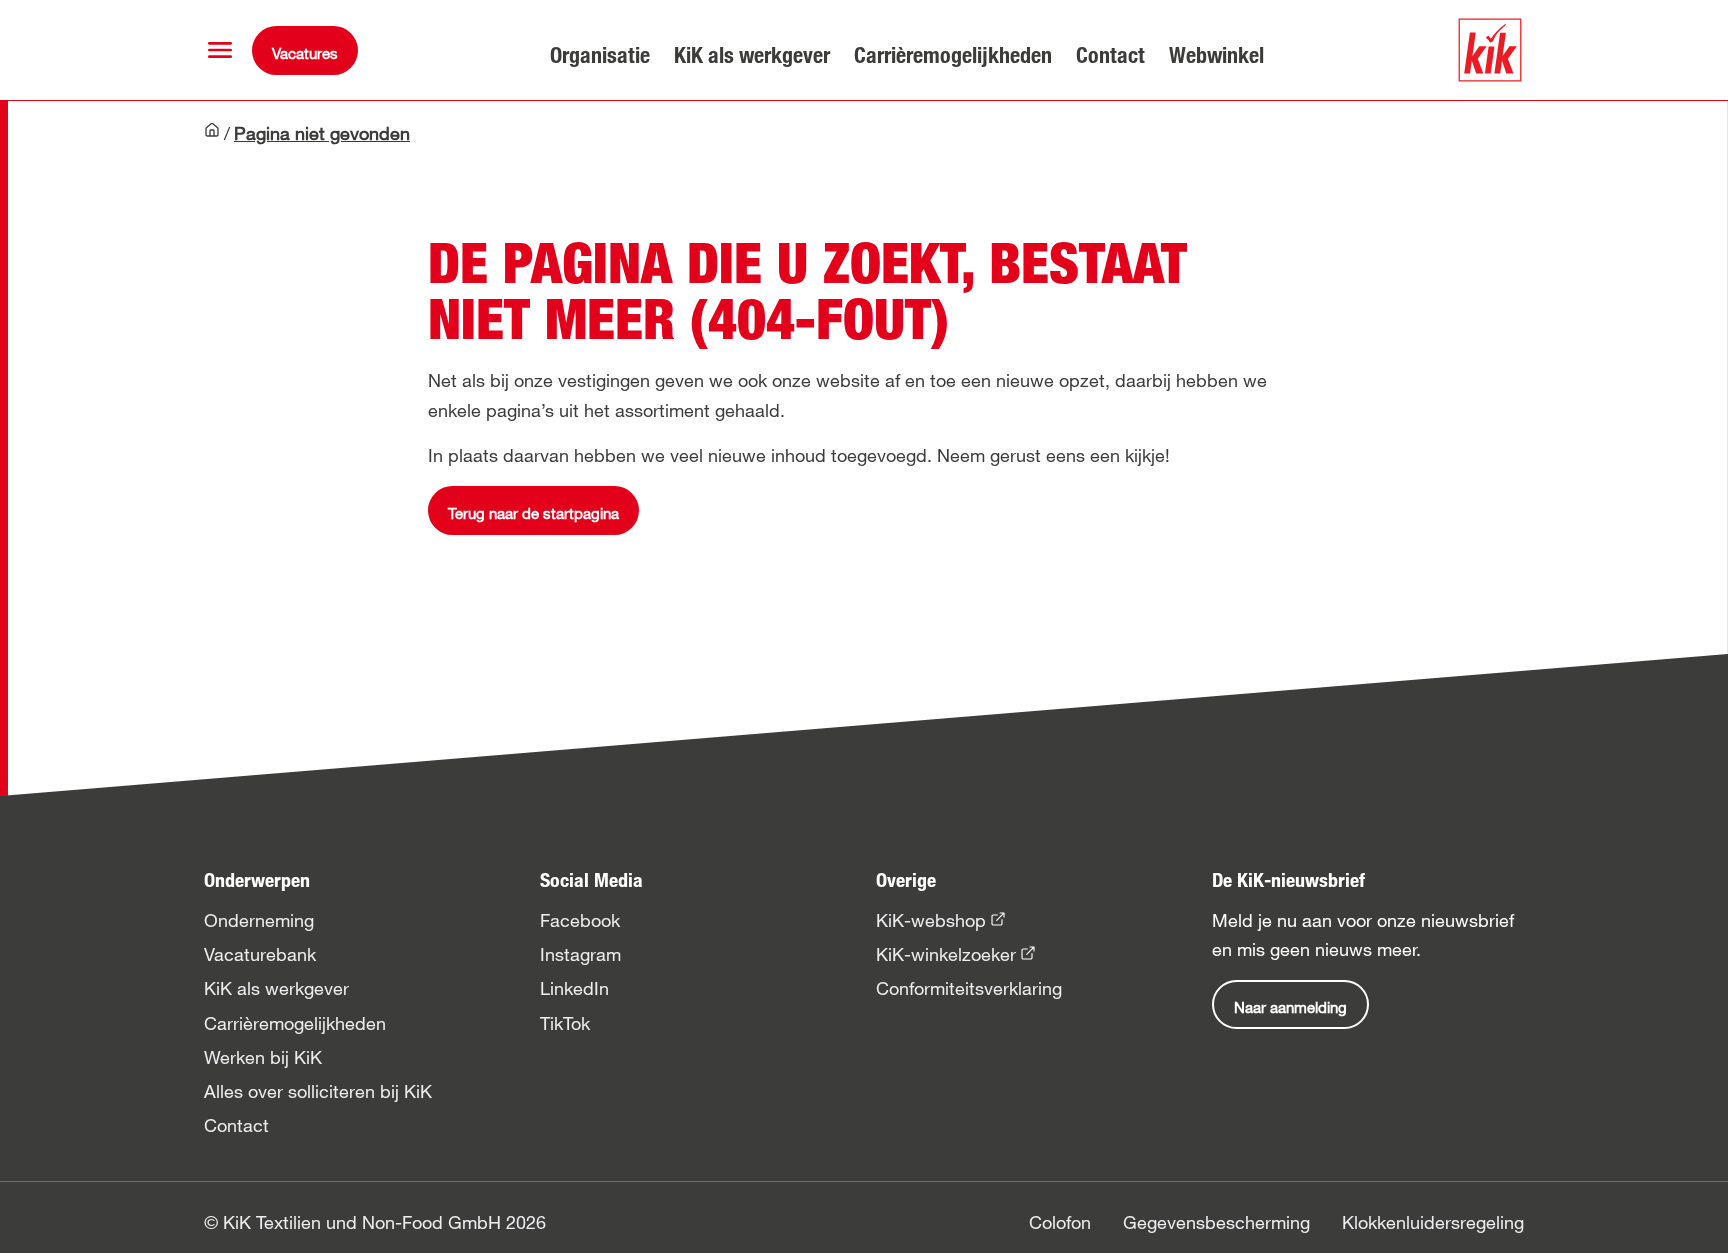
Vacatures (305, 53)
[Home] (212, 135)
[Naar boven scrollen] (1694, 1219)
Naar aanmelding (1290, 1007)
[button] (220, 50)
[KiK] (1490, 50)
